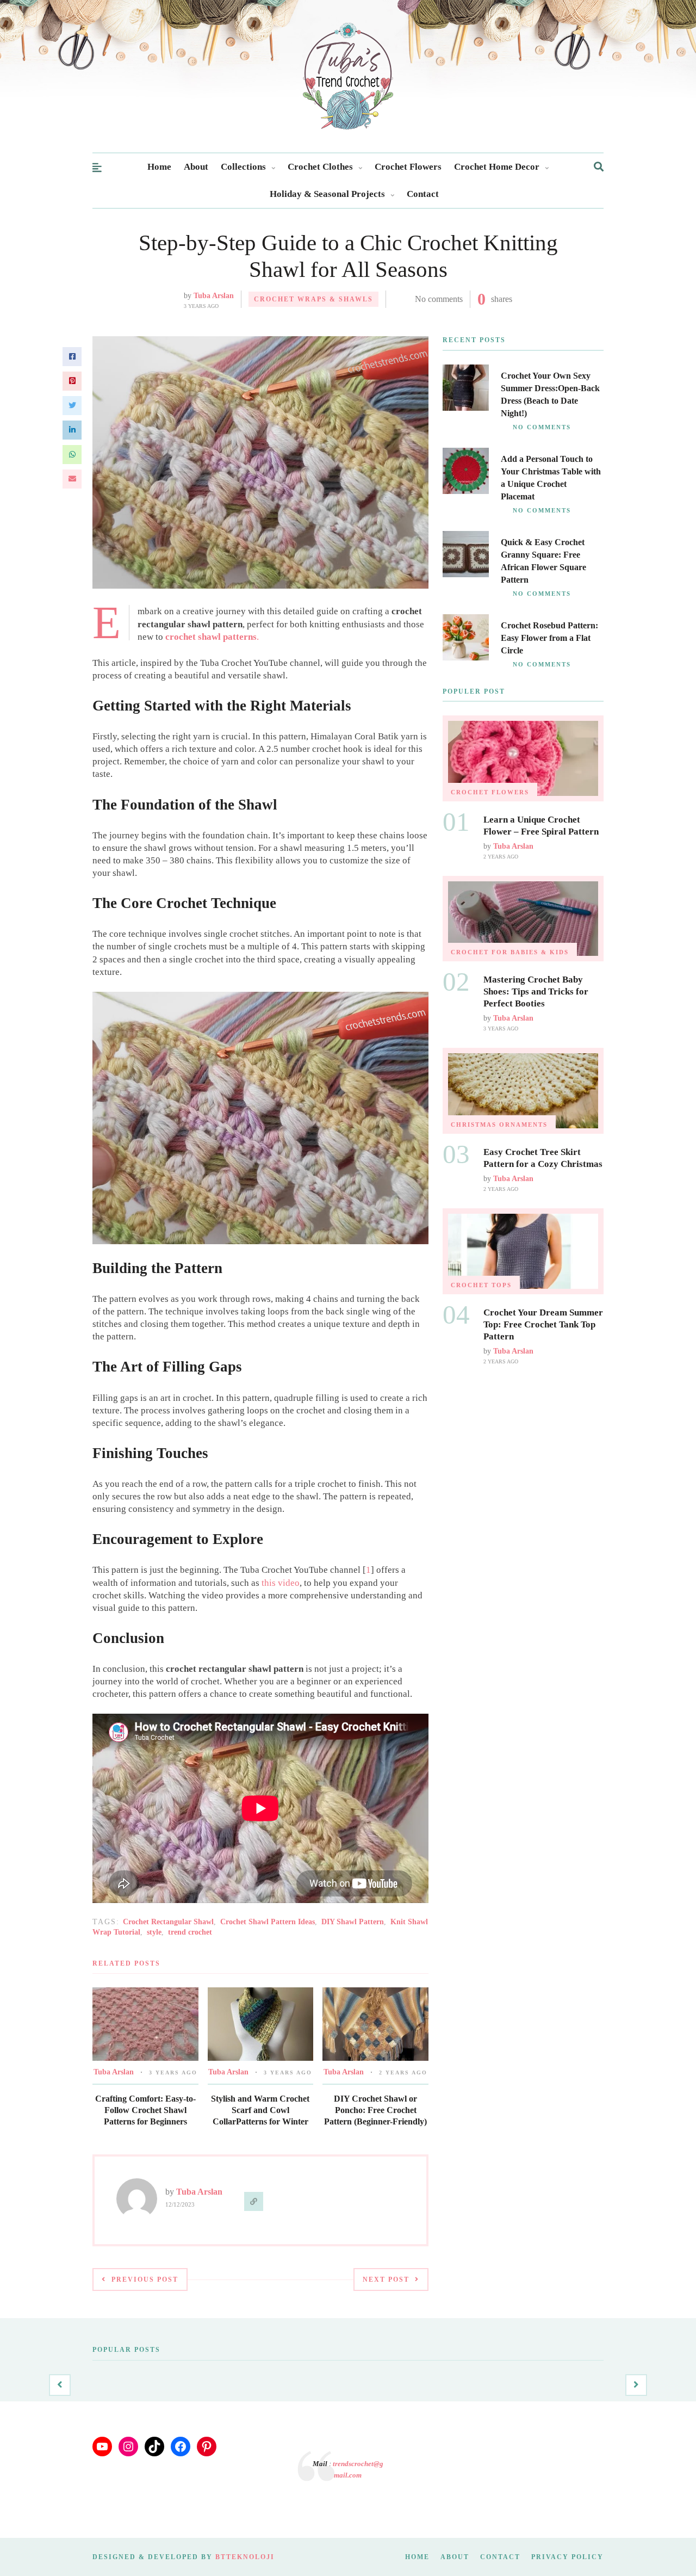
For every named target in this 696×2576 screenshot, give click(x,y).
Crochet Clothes (320, 167)
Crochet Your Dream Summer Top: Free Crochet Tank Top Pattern (543, 1324)
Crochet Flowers (408, 167)
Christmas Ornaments (499, 1125)
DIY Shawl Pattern (353, 1922)
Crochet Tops (481, 1285)
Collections (243, 167)
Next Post (386, 2280)
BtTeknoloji (245, 2557)
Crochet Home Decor (497, 167)
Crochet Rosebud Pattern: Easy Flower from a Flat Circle (549, 638)
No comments (439, 299)
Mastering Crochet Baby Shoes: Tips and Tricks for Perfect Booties (536, 992)
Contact (423, 194)
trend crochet (190, 1932)
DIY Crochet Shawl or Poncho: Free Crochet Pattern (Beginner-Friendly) (375, 2110)
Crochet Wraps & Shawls (313, 299)
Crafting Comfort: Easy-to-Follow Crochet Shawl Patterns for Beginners (145, 2110)
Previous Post (145, 2280)
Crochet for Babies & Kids (510, 952)
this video (281, 1583)
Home (159, 167)
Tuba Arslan (214, 296)
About (196, 167)
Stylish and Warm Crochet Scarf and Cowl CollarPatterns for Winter (260, 2110)
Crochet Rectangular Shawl (168, 1922)
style (154, 1932)
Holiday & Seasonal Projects (327, 194)
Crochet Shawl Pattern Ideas (268, 1922)
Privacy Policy (567, 2557)
